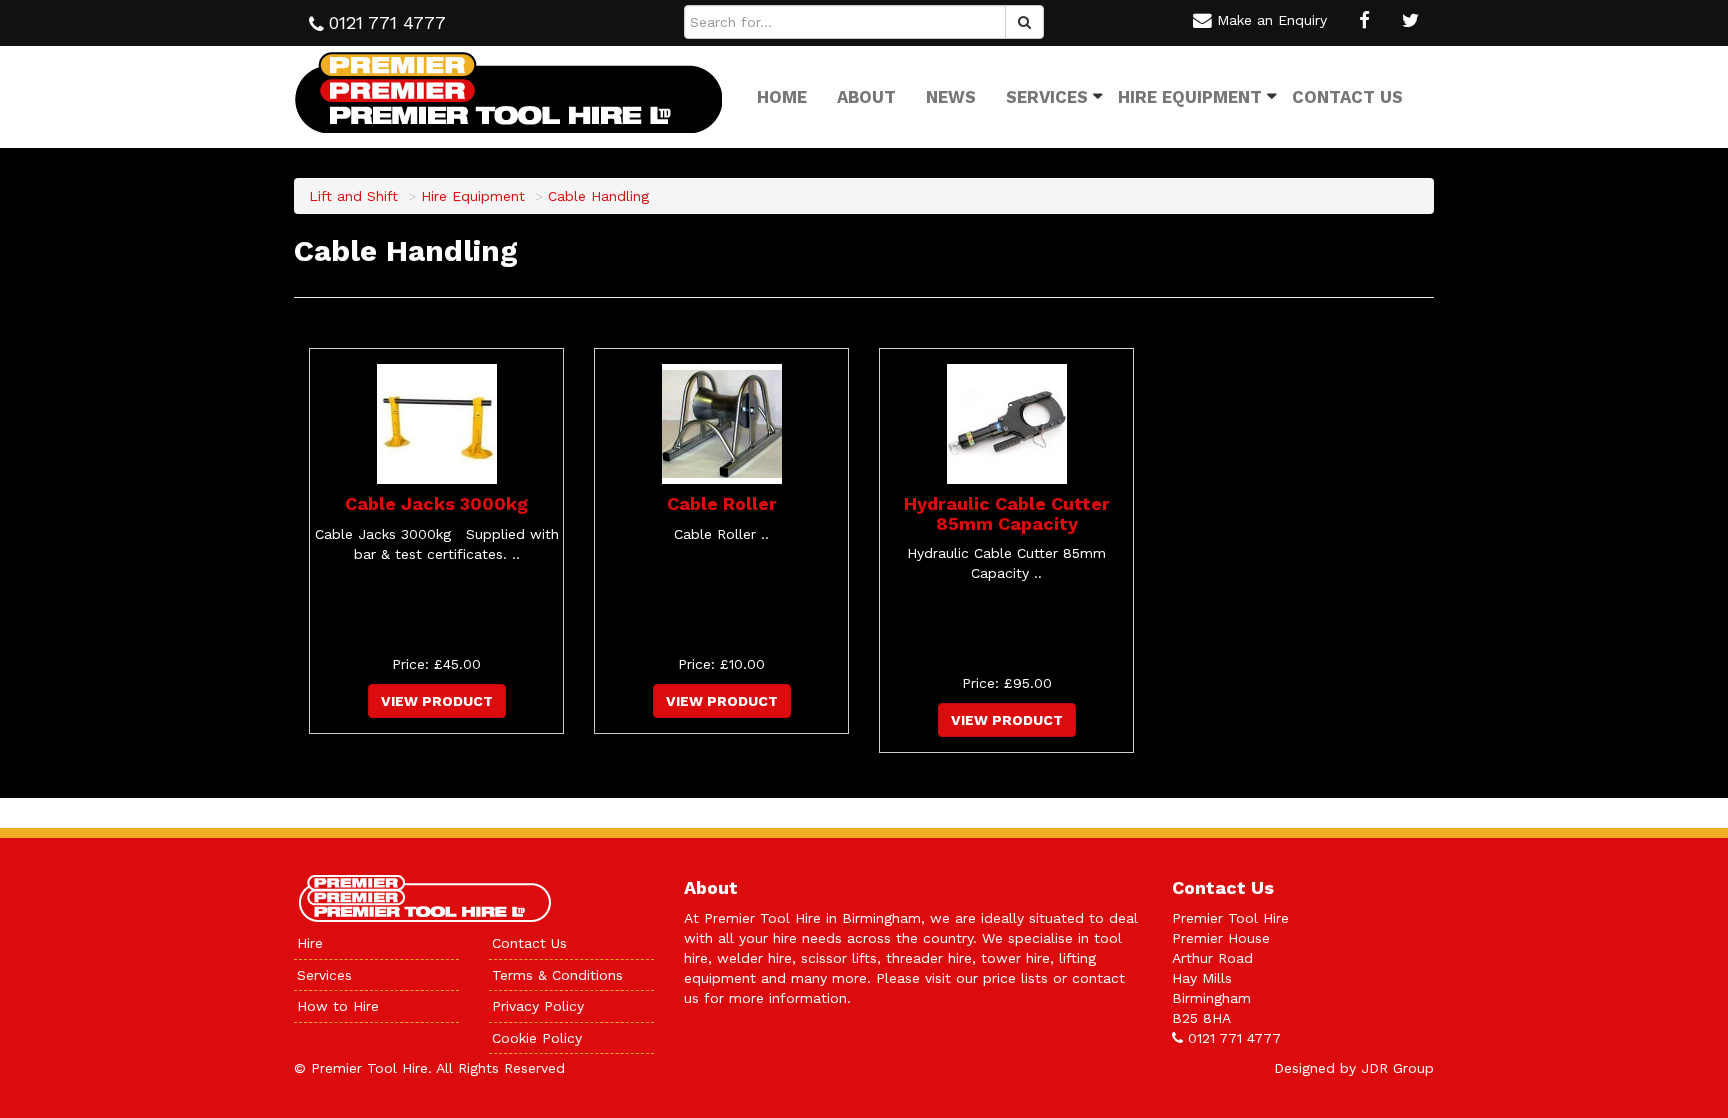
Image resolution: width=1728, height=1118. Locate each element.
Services (1047, 97)
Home (782, 97)
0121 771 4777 (1234, 1038)
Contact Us (1347, 97)
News (951, 97)
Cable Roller (722, 503)
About (866, 97)
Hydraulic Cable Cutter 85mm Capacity (1007, 513)
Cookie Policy (537, 1038)
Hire (310, 943)
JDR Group (1397, 1068)
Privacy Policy (538, 1006)
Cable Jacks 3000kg (436, 503)
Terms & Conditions (557, 975)
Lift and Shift (353, 196)
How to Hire (338, 1006)
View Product (437, 701)
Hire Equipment (1190, 97)
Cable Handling (598, 196)
